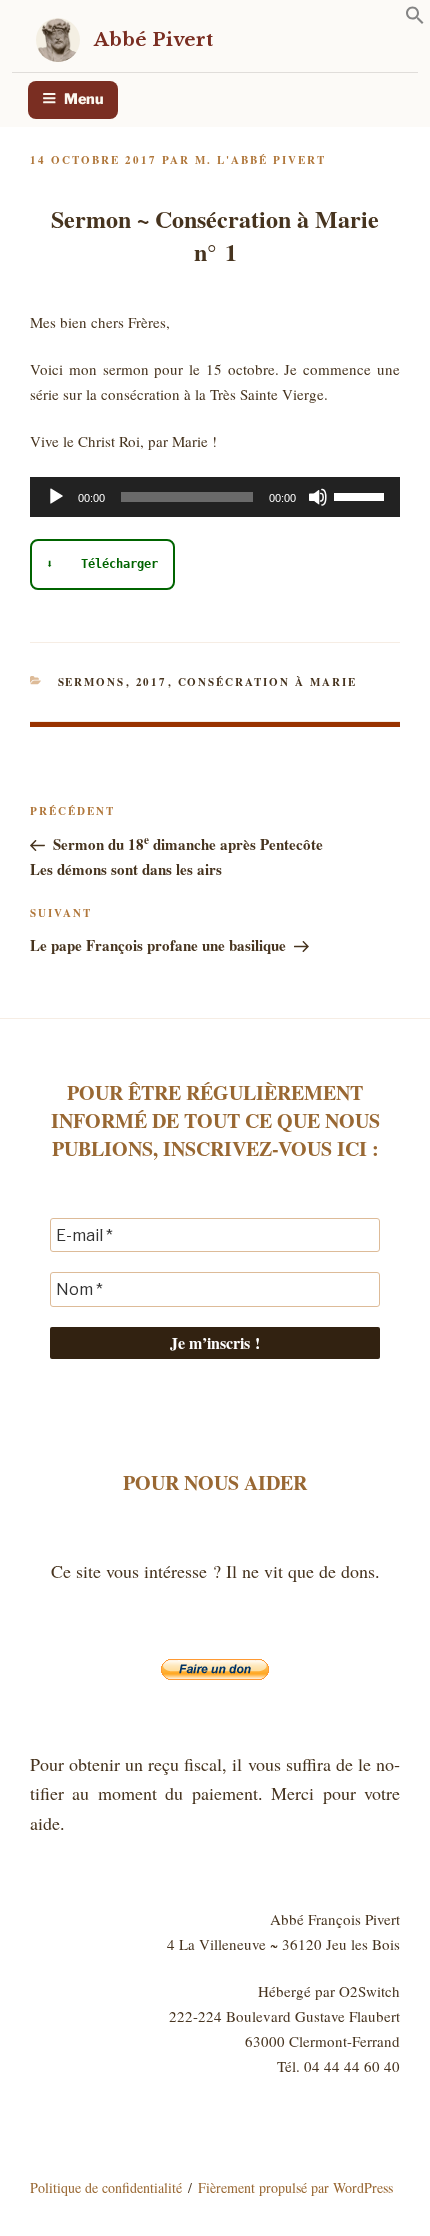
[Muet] (318, 497)
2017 (152, 682)
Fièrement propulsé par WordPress (295, 2187)
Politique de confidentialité (106, 2187)
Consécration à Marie (268, 682)
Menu (84, 99)
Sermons (92, 682)
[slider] (362, 495)
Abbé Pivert (153, 39)
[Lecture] (56, 497)
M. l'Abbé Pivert (260, 160)
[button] (415, 19)
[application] (215, 497)
